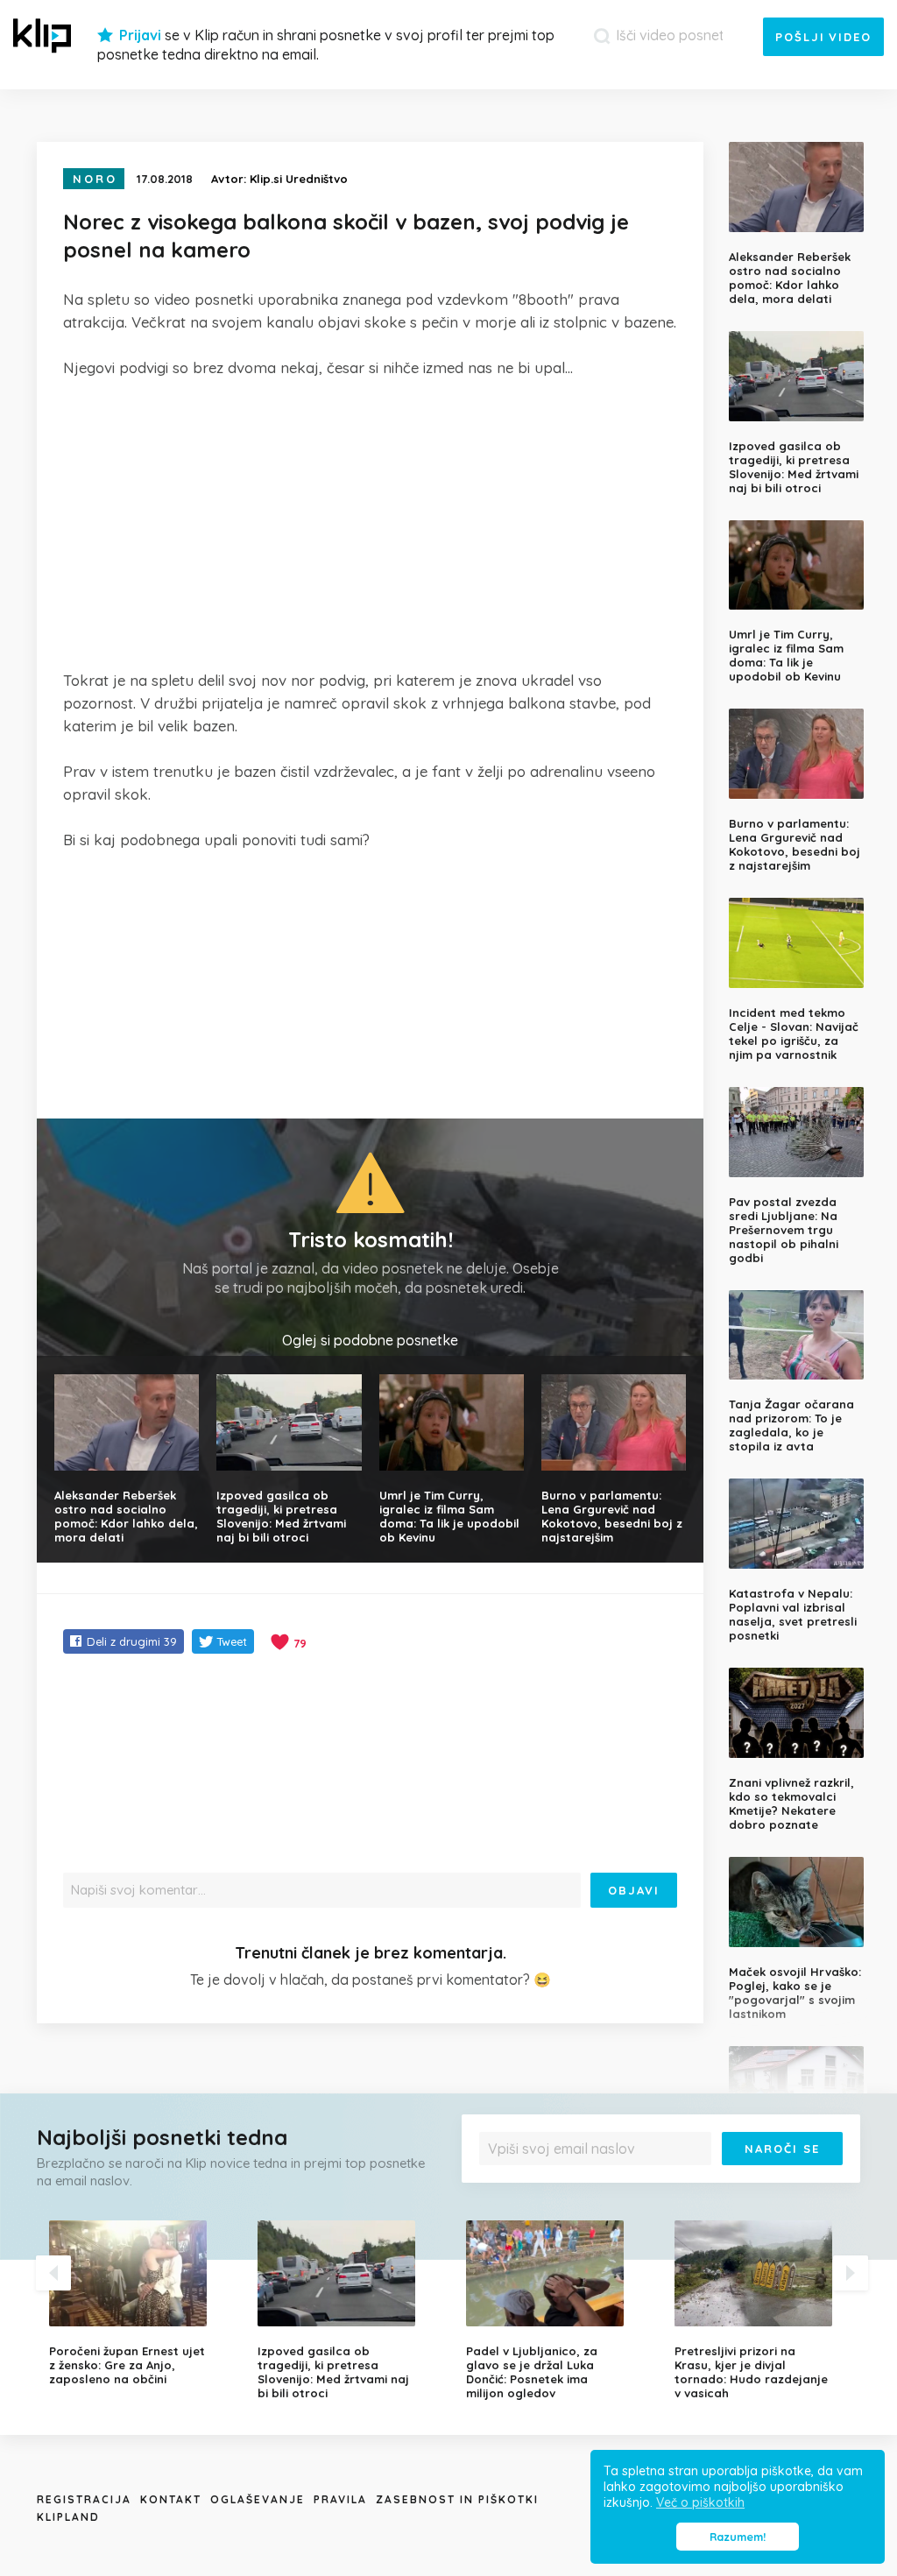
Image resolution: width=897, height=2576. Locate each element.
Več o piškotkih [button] (700, 2502)
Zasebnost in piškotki (457, 2499)
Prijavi (140, 35)
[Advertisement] (370, 524)
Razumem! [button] (738, 2537)
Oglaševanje (258, 2499)
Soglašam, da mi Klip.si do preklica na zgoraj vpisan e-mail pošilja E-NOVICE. (663, 2178)
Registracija (84, 2499)
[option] (140, 2303)
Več (825, 2178)
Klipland (68, 2517)
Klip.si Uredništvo (299, 179)
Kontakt (171, 2499)
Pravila (340, 2499)
